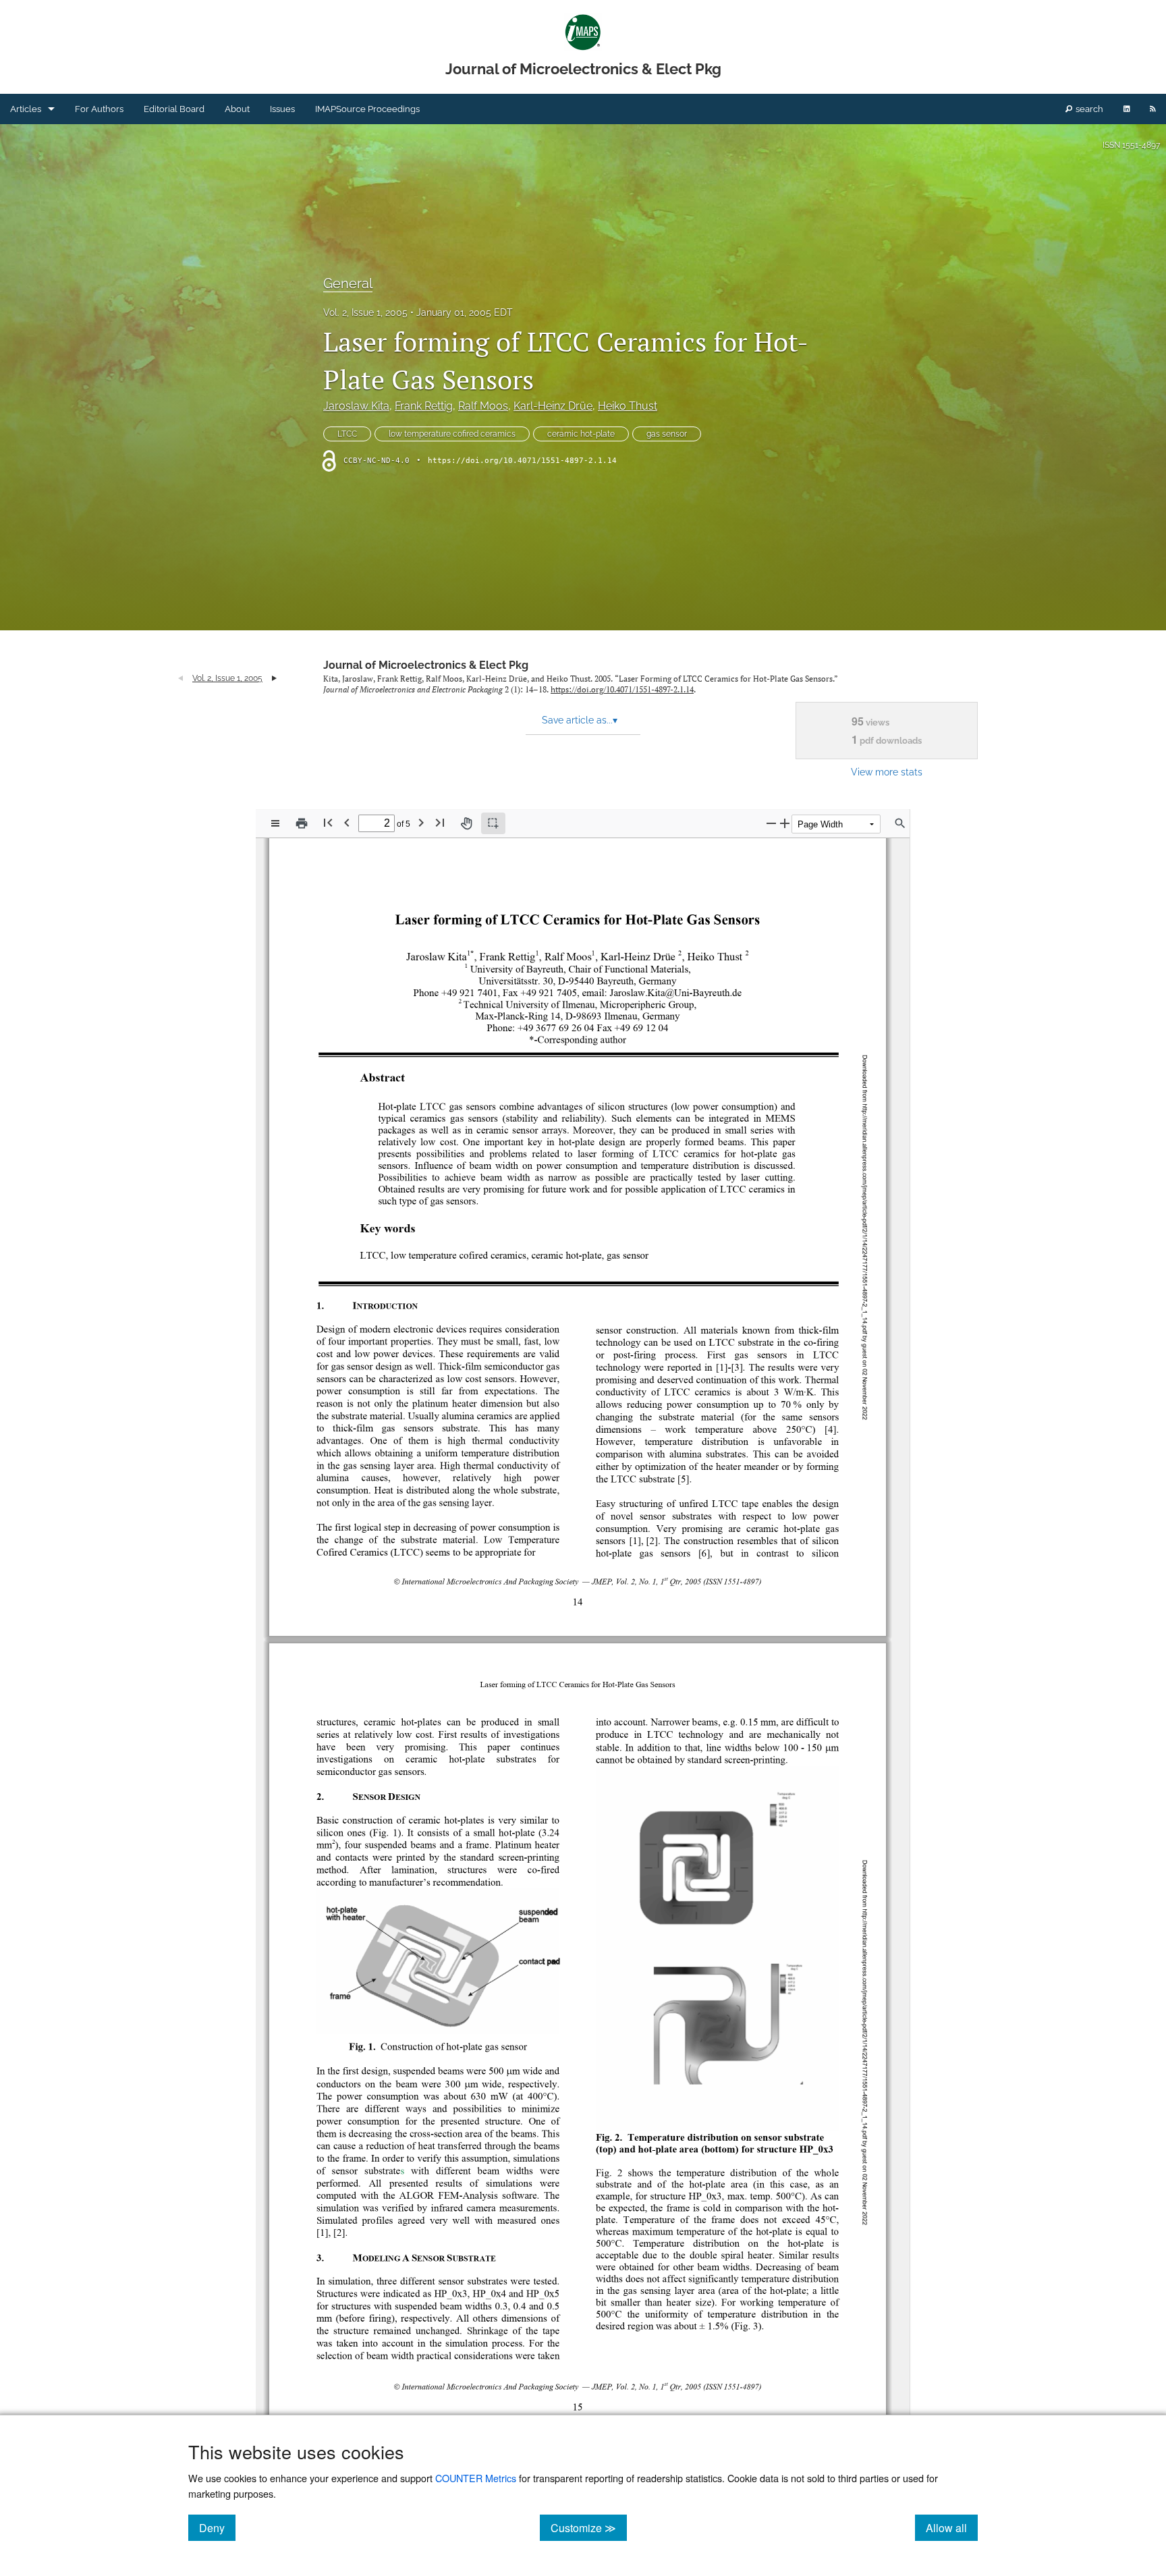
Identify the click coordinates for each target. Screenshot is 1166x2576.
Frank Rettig (424, 406)
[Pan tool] (466, 823)
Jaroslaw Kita (356, 406)
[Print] (302, 823)
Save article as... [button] (580, 720)
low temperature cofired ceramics (452, 434)
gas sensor (667, 434)
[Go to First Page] (328, 822)
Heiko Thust (628, 406)
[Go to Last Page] (440, 822)
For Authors (99, 109)
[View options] (275, 823)
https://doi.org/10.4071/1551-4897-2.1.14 (522, 461)
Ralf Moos (483, 406)
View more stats (887, 772)
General (348, 283)
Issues (282, 109)
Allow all (952, 2527)
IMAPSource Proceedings (367, 109)
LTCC (347, 434)
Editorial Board (174, 109)
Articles (26, 109)
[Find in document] (900, 823)
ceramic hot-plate (581, 434)
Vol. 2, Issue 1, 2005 (365, 312)
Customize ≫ (589, 2527)
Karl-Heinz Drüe (553, 406)
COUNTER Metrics (476, 2478)
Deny (217, 2527)
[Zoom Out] (771, 823)
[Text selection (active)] (493, 823)
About (237, 109)
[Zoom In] (785, 823)
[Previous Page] (347, 822)
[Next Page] (421, 822)
